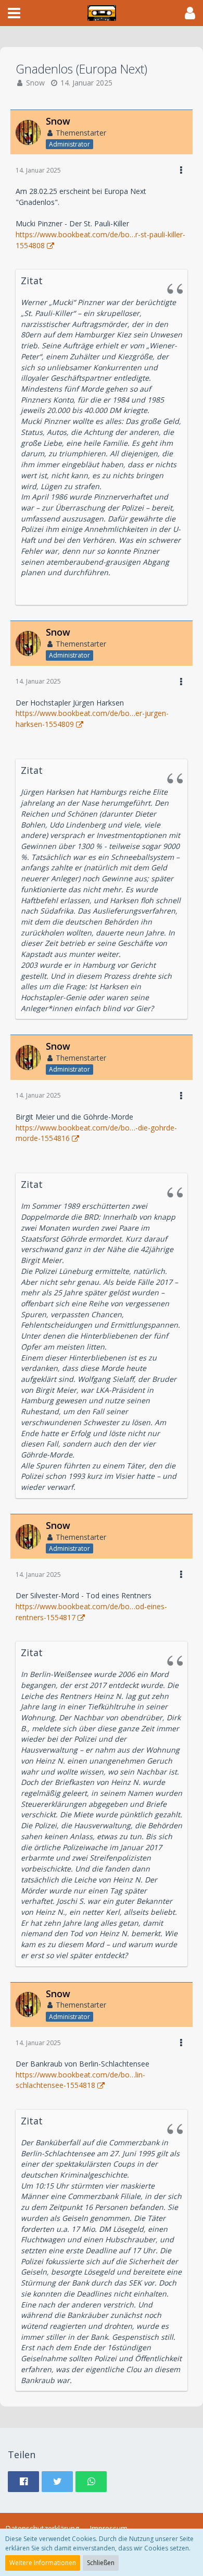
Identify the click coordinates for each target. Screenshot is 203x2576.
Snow (35, 83)
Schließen (101, 2563)
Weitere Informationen (43, 2563)
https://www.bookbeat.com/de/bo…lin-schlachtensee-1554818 (80, 2080)
